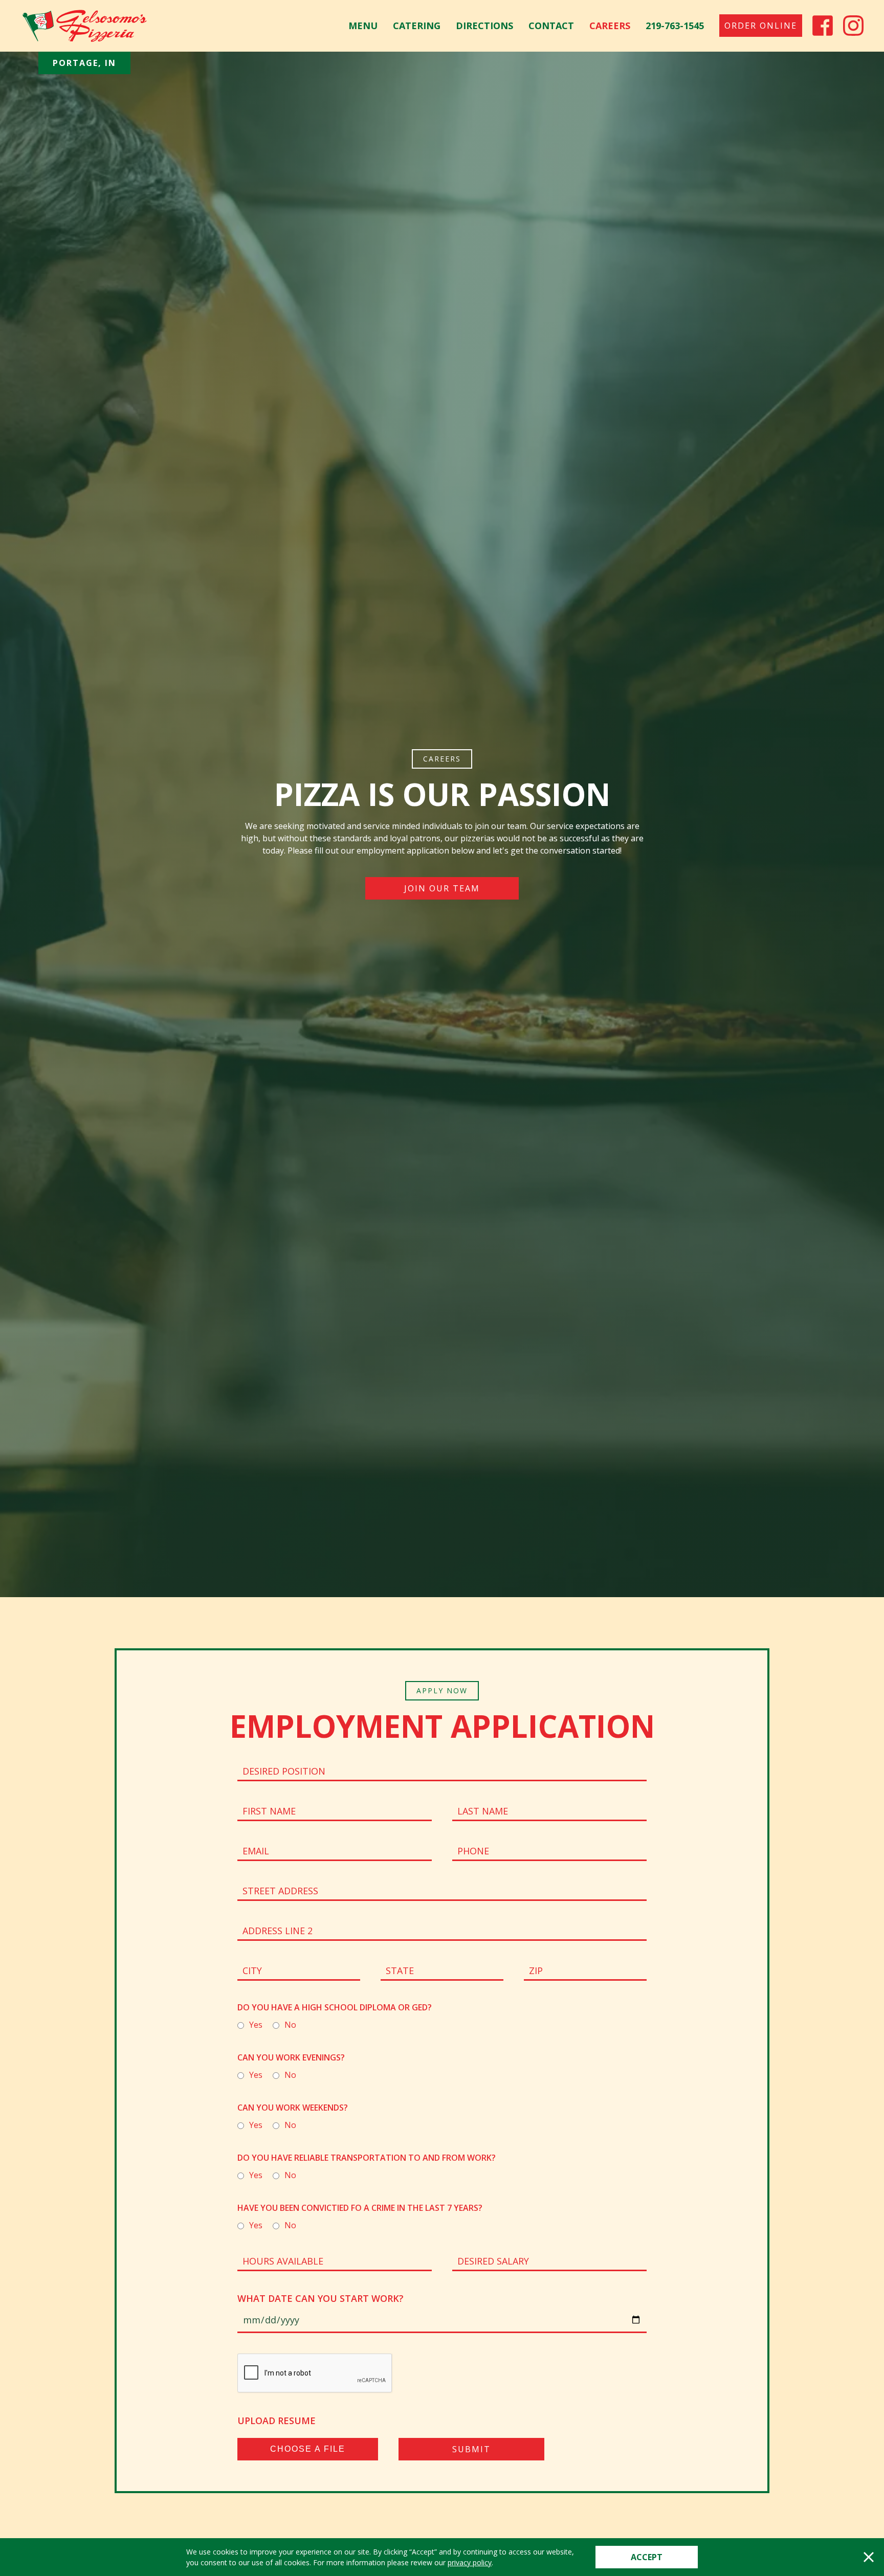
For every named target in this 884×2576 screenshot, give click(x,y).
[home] (84, 26)
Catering (417, 26)
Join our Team (442, 888)
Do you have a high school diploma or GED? (335, 2007)
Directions (484, 26)
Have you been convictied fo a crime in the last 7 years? (360, 2208)
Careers (610, 26)
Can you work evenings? (291, 2057)
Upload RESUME (277, 2421)
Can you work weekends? (293, 2108)
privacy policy (470, 2562)
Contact (551, 26)
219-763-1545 (675, 26)
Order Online (761, 26)
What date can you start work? (321, 2298)
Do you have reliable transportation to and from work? (367, 2158)
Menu (363, 26)
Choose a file (308, 2449)
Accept (647, 2557)
